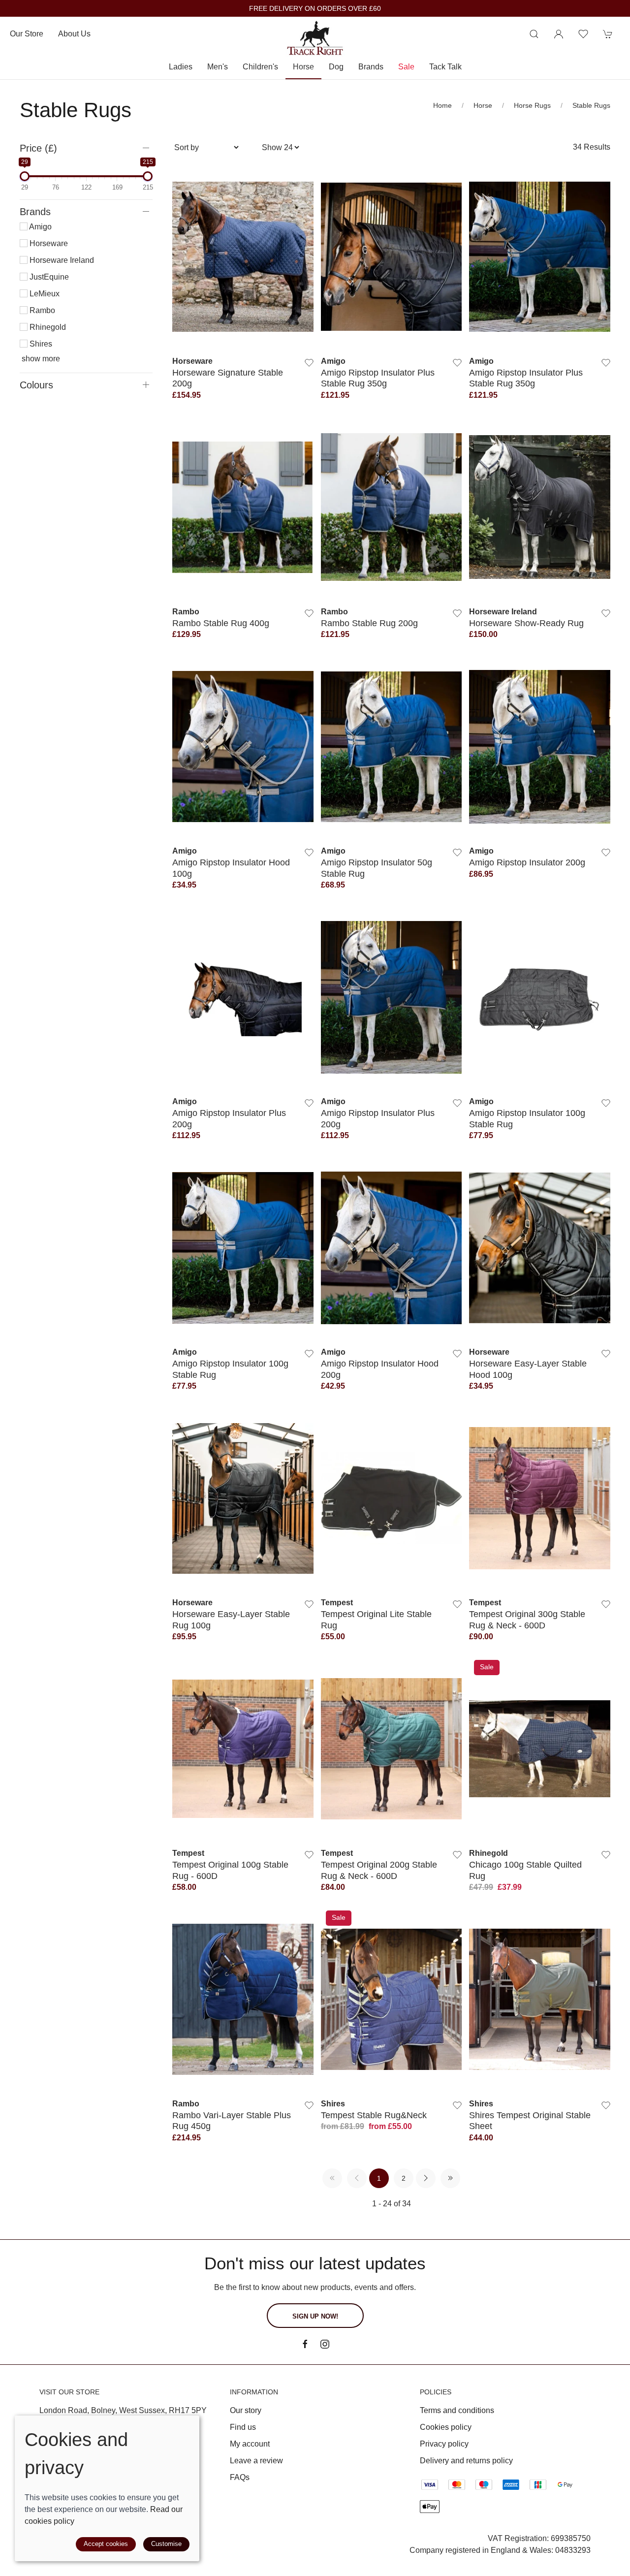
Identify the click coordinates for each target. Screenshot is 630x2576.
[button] (534, 34)
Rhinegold (47, 327)
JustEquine (48, 277)
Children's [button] (260, 67)
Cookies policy (446, 2427)
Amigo (40, 227)
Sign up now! (315, 2316)
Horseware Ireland (61, 260)
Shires (40, 344)
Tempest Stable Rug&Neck (374, 2115)
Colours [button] (36, 385)
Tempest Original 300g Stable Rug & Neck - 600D (527, 1619)
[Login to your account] (559, 34)
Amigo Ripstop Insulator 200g (527, 862)
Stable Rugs (591, 105)
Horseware (48, 243)
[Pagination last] (450, 2178)
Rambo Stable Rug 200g (369, 623)
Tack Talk (445, 67)
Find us (243, 2427)
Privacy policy (444, 2444)
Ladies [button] (181, 67)
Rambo (41, 310)
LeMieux (44, 294)
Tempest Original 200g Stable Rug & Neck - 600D (379, 1870)
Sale (406, 67)
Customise (166, 2544)
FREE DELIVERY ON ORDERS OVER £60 (315, 9)
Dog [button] (336, 67)
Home (442, 105)
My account (250, 2444)
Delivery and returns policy (466, 2461)
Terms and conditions (457, 2410)
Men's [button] (218, 67)
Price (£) (38, 148)
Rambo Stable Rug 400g (221, 623)
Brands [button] (371, 67)
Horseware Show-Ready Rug (526, 623)
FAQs (240, 2477)
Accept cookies (106, 2544)
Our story (246, 2410)
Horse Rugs (532, 105)
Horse (483, 105)
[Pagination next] (426, 2178)
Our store (27, 34)
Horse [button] (303, 67)
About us (74, 34)
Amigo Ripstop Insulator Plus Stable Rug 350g (378, 378)
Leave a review (256, 2461)
